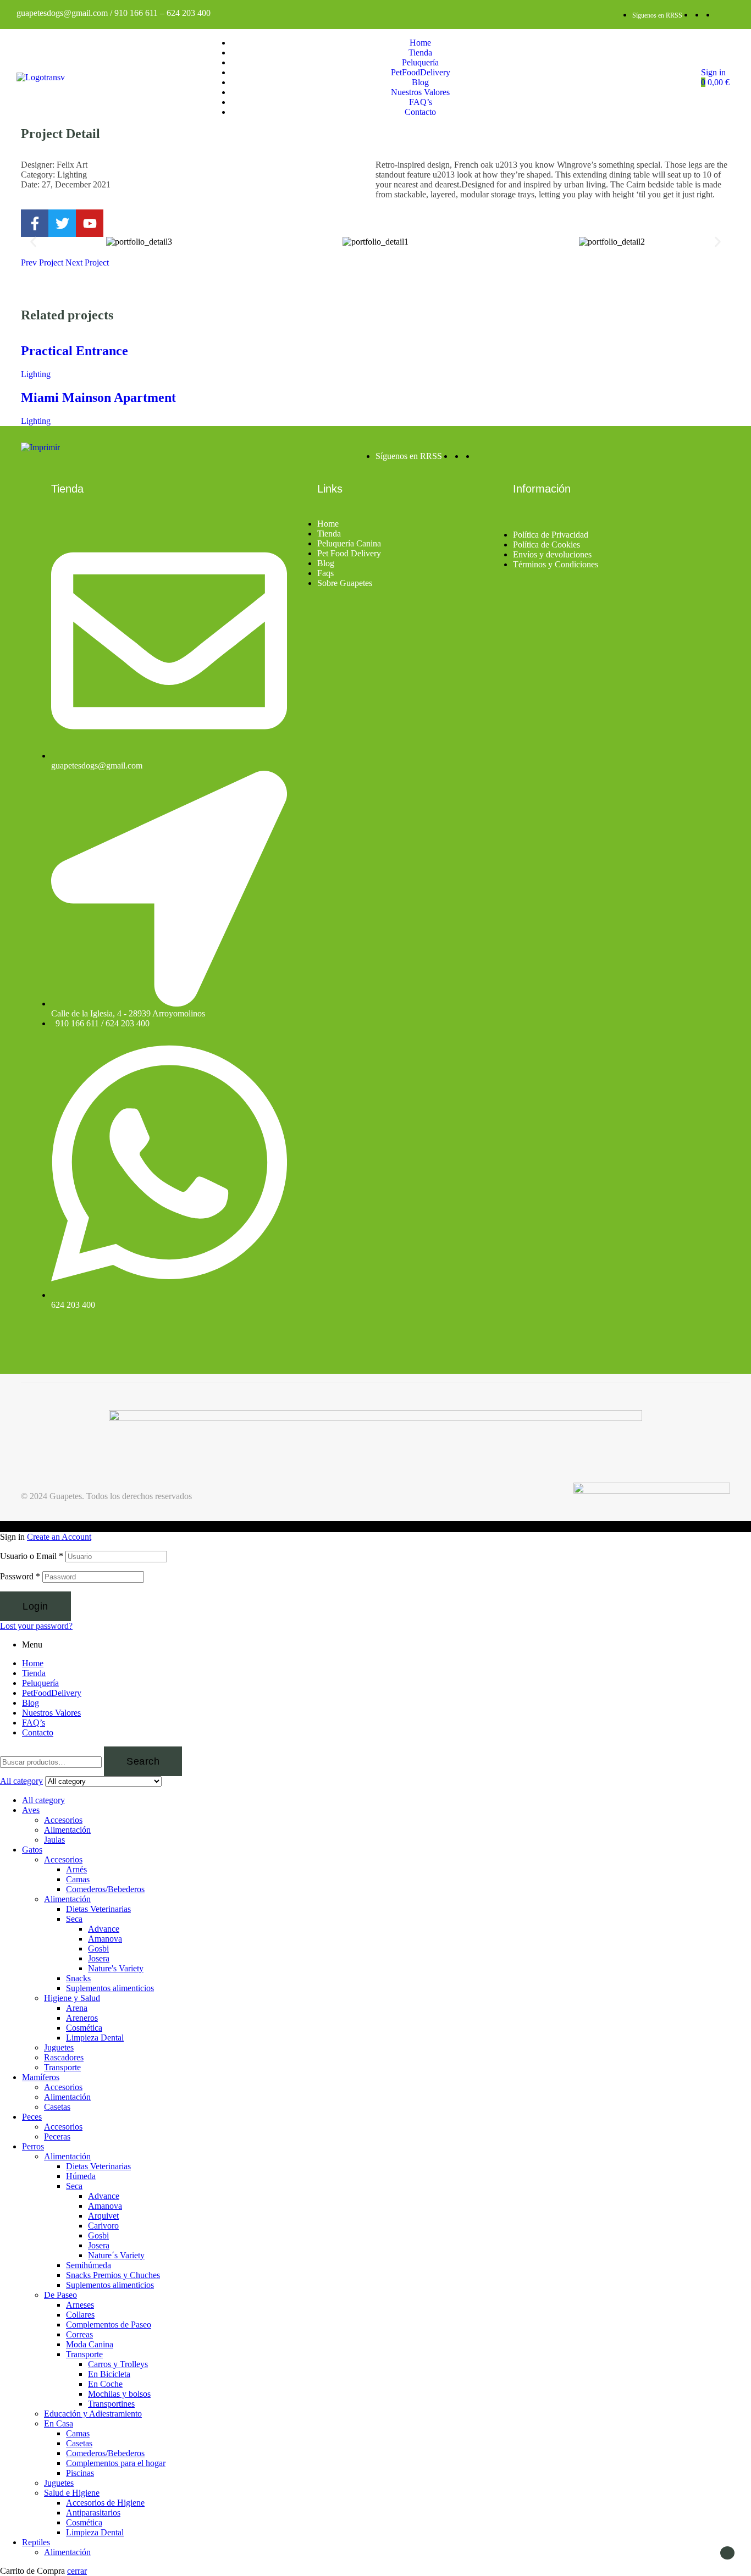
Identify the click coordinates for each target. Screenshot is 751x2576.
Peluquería (40, 1683)
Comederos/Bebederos (105, 1889)
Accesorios (63, 1820)
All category (43, 1800)
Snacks (78, 1978)
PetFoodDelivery (52, 1693)
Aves (31, 1810)
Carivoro (103, 2226)
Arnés (76, 1869)
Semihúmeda (89, 2265)
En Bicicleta (109, 2374)
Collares (80, 2315)
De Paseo (60, 2295)
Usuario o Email (32, 1556)
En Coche (105, 2384)
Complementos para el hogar (116, 2463)
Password (20, 1576)
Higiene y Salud (72, 1998)
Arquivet (103, 2216)
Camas (78, 1879)
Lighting (36, 374)
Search (143, 1761)
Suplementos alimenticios (110, 1988)
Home (33, 1663)
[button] (33, 242)
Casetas (57, 2107)
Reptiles (36, 2542)
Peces (32, 2117)
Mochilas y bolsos (119, 2394)
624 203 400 (189, 13)
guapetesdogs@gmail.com (62, 13)
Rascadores (64, 2057)
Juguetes (59, 2047)
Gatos (32, 1850)
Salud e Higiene (72, 2493)
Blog (31, 1703)
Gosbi (98, 1948)
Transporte (62, 2067)
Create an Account (59, 1537)
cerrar (77, 2571)
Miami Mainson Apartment (98, 397)
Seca (74, 1919)
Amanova (105, 1939)
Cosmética (84, 2028)
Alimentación (67, 1830)
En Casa (59, 2423)
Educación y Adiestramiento (93, 2414)
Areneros (82, 2018)
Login (35, 1606)
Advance (104, 1929)
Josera (99, 1958)
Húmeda (81, 2176)
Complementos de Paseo (109, 2325)
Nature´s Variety (116, 2255)
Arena (77, 2008)
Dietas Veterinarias (98, 1909)
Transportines (111, 2404)
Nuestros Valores (51, 1713)
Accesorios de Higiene (105, 2503)
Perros (33, 2146)
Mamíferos (41, 2077)
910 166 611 (136, 13)
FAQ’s (34, 1723)
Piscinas (80, 2473)
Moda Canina (90, 2344)
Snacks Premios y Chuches (113, 2275)
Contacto (38, 1732)
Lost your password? (36, 1626)
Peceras (57, 2136)
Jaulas (54, 1840)
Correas (79, 2334)
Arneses (80, 2305)
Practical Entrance (74, 351)
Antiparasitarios (93, 2513)
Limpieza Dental (95, 2038)
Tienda (34, 1673)
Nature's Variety (116, 1968)
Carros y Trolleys (118, 2364)
